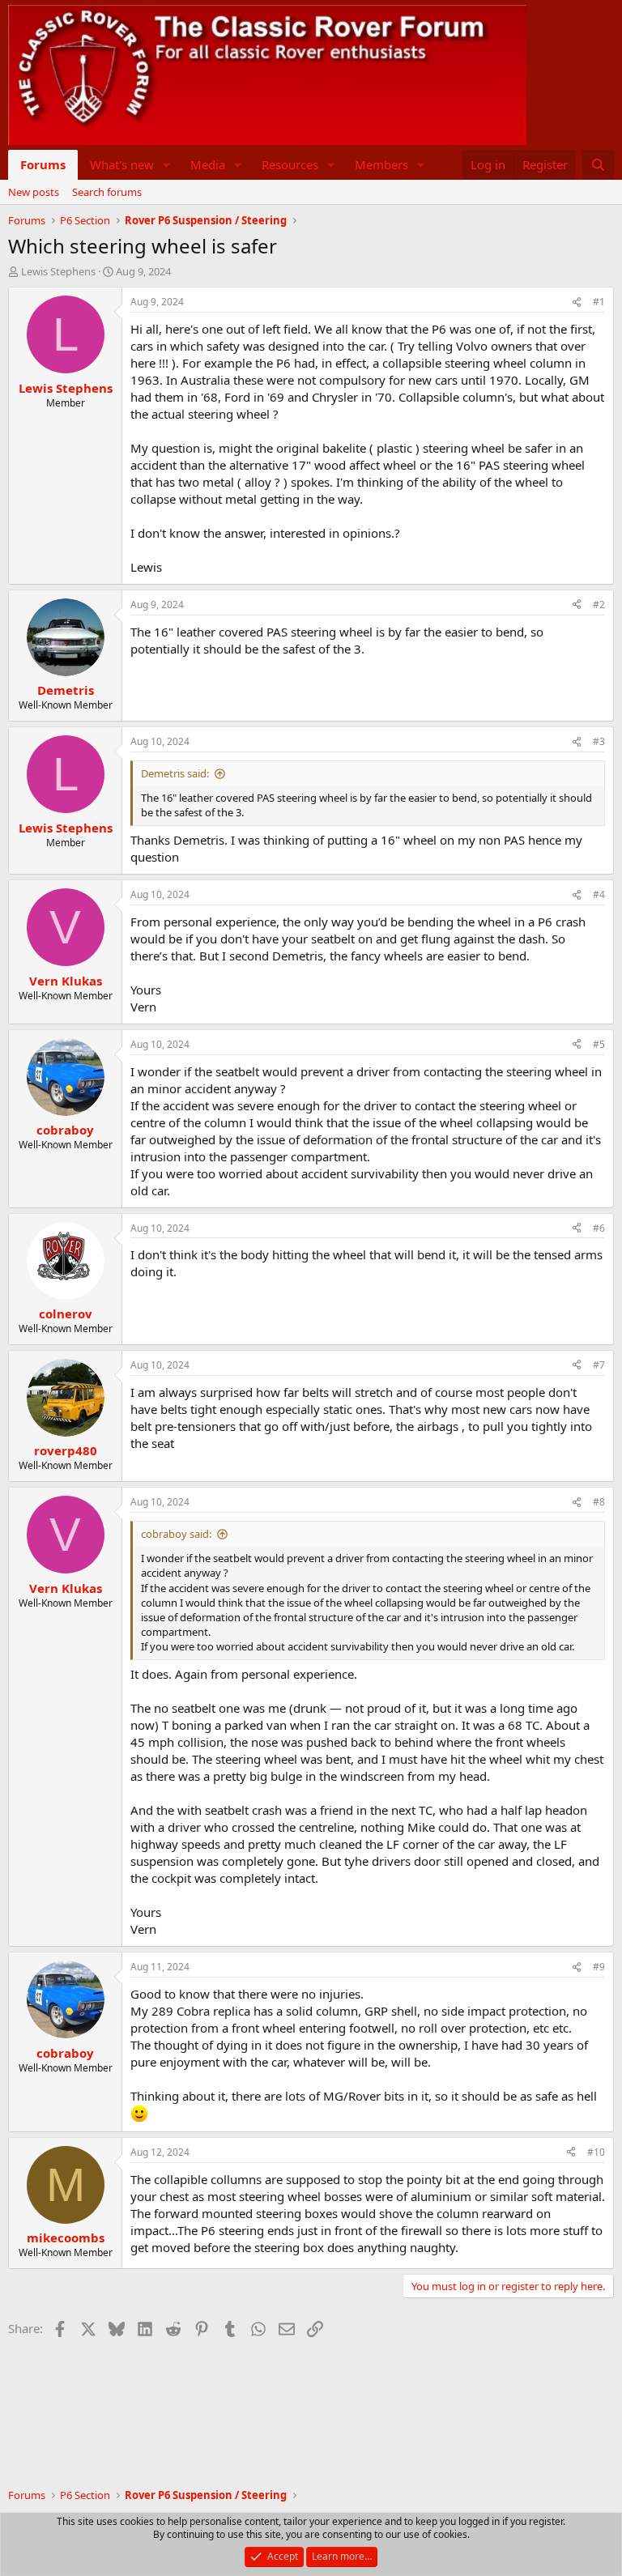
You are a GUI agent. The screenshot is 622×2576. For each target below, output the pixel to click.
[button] (167, 165)
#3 (599, 741)
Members (381, 164)
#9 (599, 1967)
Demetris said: (175, 773)
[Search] (598, 165)
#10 (596, 2152)
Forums (43, 164)
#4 (599, 894)
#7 (599, 1365)
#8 (599, 1502)
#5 (599, 1044)
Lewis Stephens (58, 271)
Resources (290, 164)
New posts (34, 192)
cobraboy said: (176, 1534)
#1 (599, 302)
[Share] (577, 302)
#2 (599, 605)
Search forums (107, 192)
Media (208, 164)
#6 (599, 1228)
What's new (122, 164)
